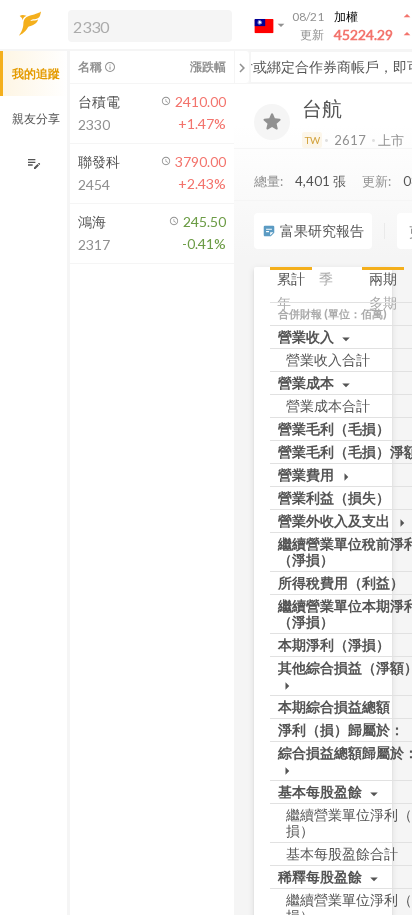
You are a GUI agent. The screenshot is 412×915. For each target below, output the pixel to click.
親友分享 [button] (36, 118)
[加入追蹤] (272, 122)
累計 (291, 278)
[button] (146, 25)
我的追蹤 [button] (36, 73)
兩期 (383, 278)
